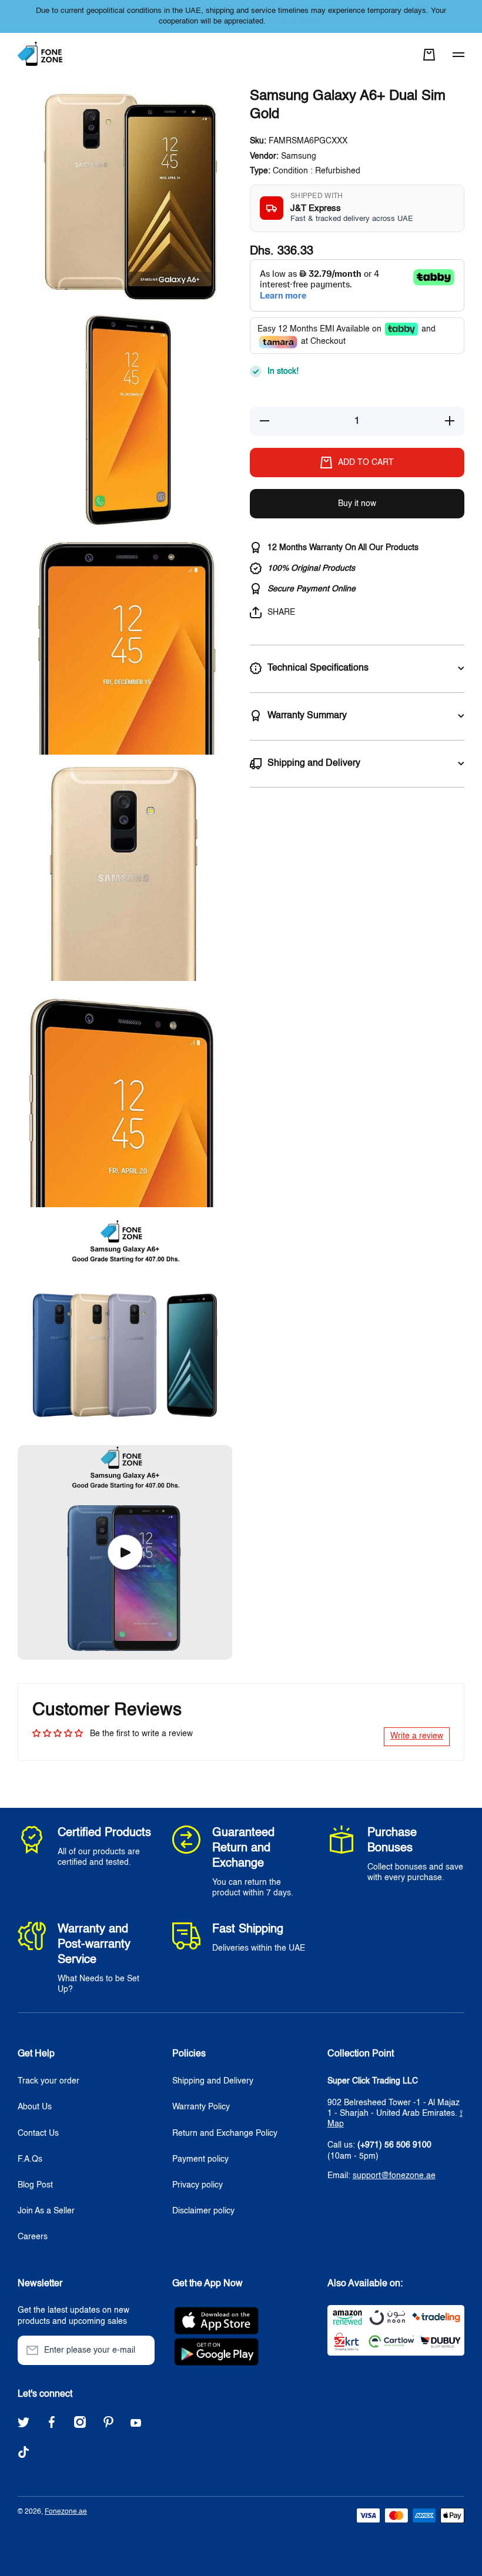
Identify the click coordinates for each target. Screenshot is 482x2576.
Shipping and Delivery (213, 2081)
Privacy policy (198, 2185)
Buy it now (357, 504)
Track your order (48, 2081)
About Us (35, 2107)
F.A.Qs (30, 2159)
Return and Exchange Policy (225, 2133)
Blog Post (35, 2185)
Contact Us (38, 2133)
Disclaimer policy (203, 2211)
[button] (429, 55)
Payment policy (200, 2159)
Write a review (417, 1736)
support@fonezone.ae (394, 2176)
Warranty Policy (201, 2107)
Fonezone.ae (66, 2512)
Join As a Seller (46, 2211)
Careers (33, 2237)
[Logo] (41, 54)
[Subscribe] (140, 2350)
